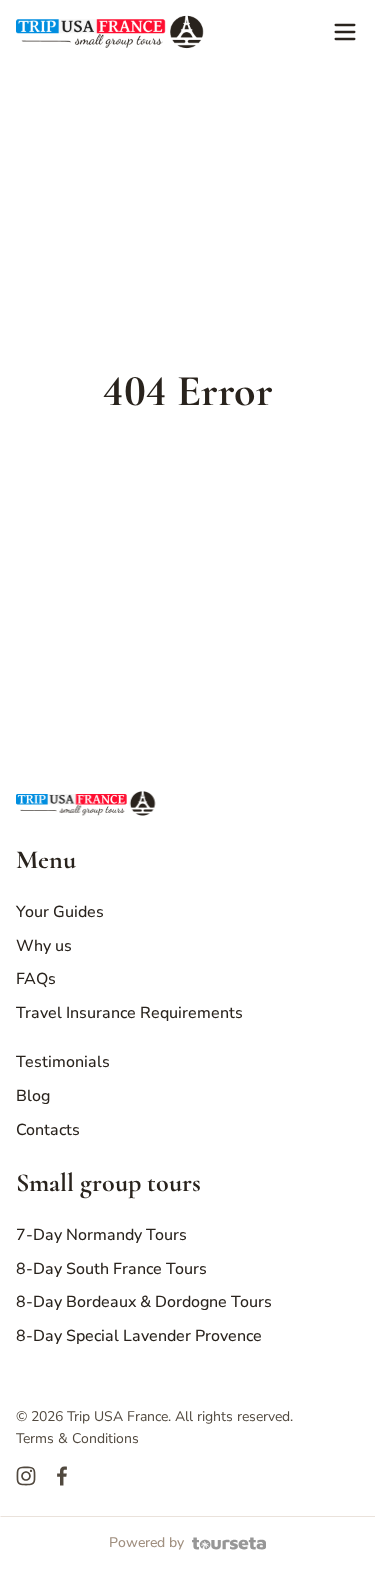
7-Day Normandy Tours (101, 1235)
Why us (44, 946)
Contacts (48, 1130)
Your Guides (60, 912)
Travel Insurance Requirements (129, 1013)
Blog (33, 1096)
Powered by (146, 1542)
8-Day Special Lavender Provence (139, 1336)
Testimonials (63, 1062)
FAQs (36, 979)
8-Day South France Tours (111, 1269)
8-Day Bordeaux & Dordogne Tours (144, 1302)
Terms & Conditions (77, 1438)
